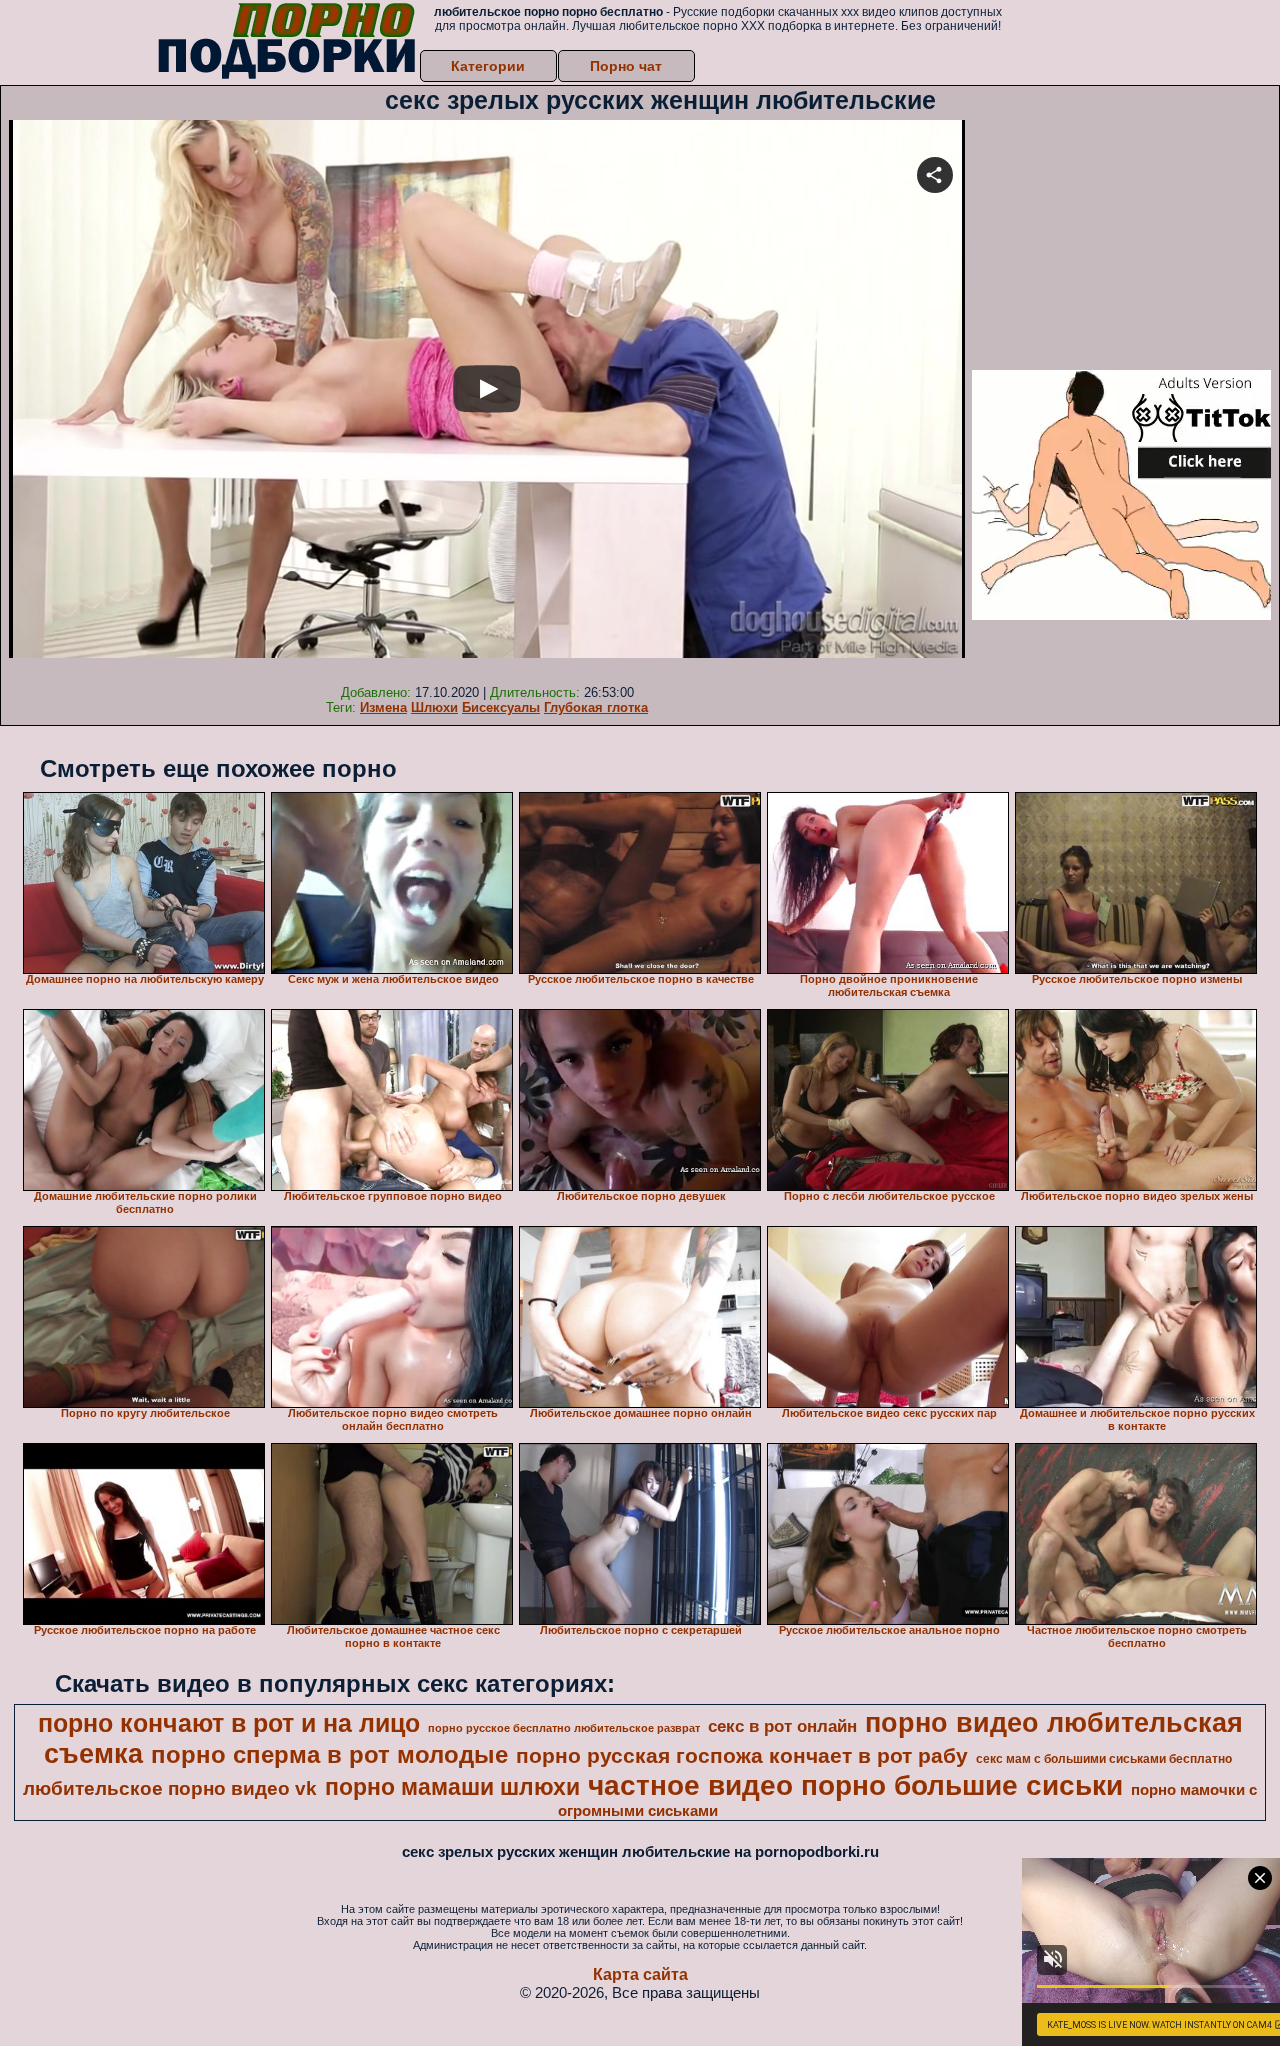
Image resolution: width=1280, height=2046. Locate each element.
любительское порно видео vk (170, 1788)
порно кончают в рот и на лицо (229, 1723)
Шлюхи (434, 707)
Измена (383, 707)
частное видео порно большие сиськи (855, 1785)
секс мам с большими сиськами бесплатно (1104, 1759)
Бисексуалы (501, 707)
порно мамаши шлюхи (452, 1787)
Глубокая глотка (596, 707)
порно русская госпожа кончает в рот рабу (742, 1756)
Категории (488, 66)
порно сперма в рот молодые (329, 1754)
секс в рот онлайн (782, 1726)
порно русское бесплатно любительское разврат (564, 1728)
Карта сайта (640, 1974)
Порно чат (626, 66)
